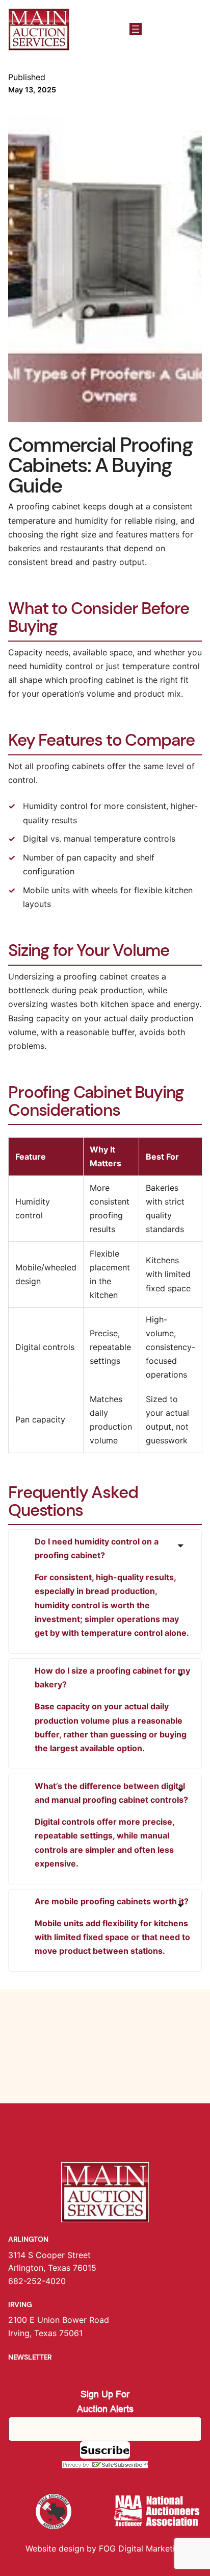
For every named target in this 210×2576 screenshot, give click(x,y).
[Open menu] (136, 29)
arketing (169, 2548)
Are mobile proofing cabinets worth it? (112, 1926)
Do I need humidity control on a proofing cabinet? (112, 1587)
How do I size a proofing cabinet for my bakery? (112, 1709)
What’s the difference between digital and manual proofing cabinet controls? (111, 1825)
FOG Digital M (126, 2548)
